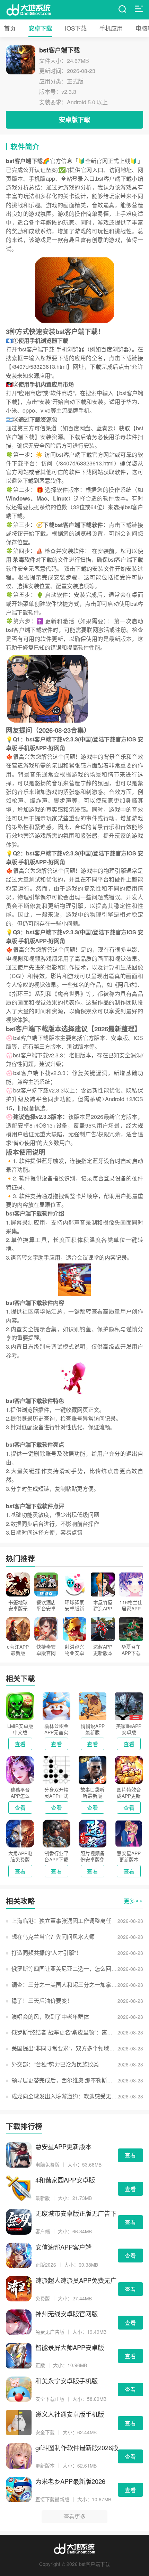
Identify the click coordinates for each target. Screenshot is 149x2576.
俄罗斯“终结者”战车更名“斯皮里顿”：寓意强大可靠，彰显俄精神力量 (64, 2032)
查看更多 (74, 2516)
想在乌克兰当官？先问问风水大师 (53, 1937)
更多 (129, 1901)
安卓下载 (40, 28)
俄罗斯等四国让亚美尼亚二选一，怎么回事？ (64, 1969)
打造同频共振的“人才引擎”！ (46, 1953)
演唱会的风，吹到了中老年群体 (50, 2017)
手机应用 (111, 28)
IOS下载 (76, 28)
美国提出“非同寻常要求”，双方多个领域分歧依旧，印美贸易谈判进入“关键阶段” (64, 2048)
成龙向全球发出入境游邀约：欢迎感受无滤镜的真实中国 (64, 2096)
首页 (10, 28)
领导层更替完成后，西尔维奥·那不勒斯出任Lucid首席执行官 (64, 2080)
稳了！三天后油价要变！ (42, 2001)
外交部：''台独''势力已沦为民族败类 (55, 2064)
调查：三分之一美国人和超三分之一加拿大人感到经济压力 (64, 1985)
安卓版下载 (74, 119)
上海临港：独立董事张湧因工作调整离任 (61, 1921)
